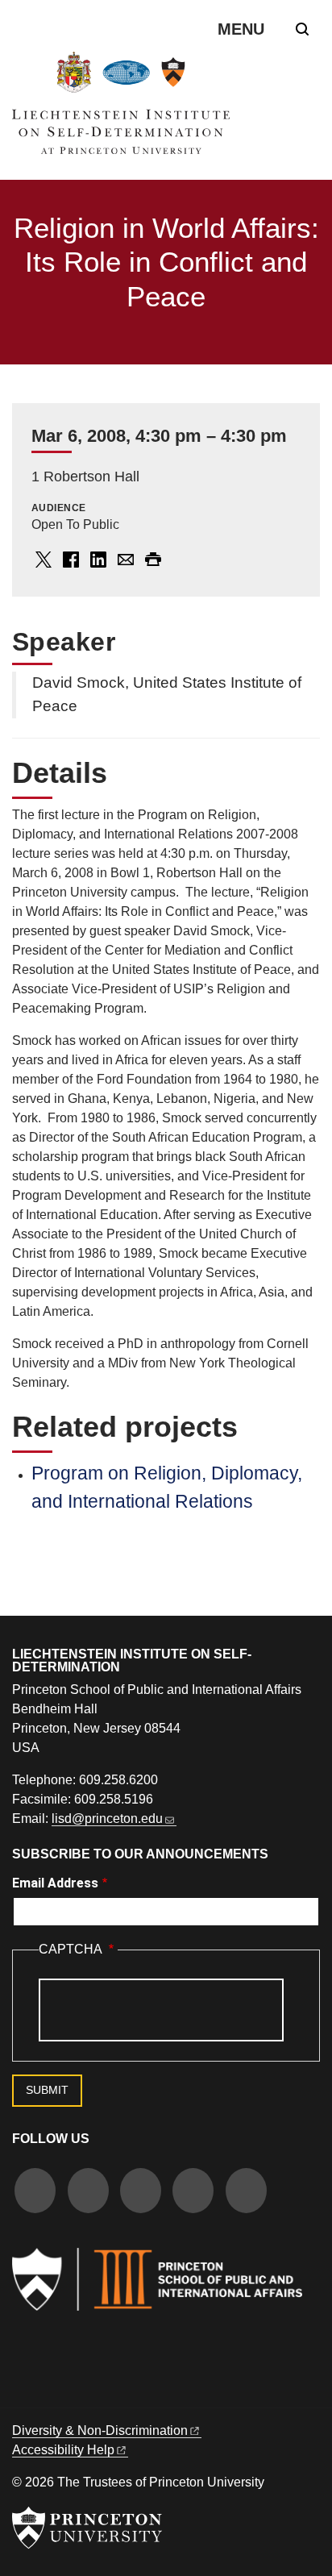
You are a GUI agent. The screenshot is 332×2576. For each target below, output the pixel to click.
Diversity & (100, 2430)
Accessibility (63, 2450)
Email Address (55, 1883)
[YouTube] (246, 2193)
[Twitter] (88, 2193)
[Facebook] (35, 2193)
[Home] (121, 109)
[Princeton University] (87, 2528)
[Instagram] (141, 2193)
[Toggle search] (302, 29)
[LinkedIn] (193, 2193)
